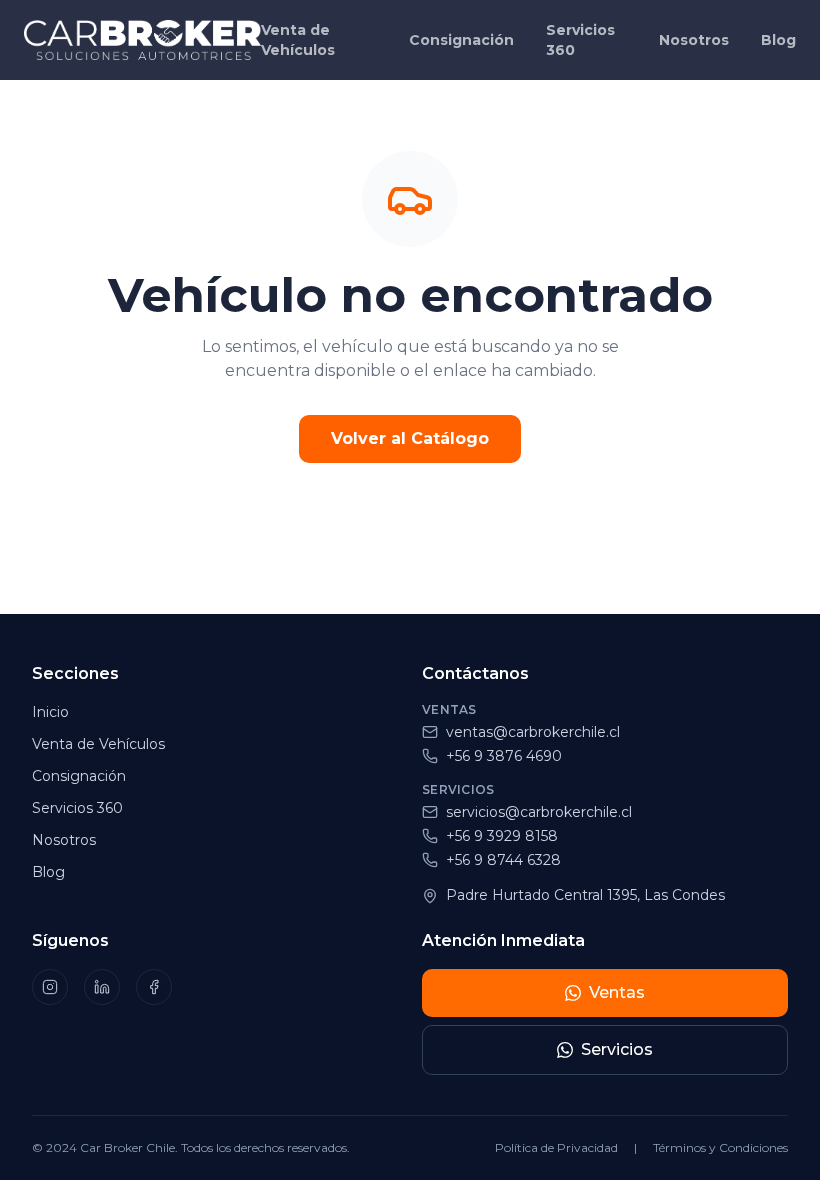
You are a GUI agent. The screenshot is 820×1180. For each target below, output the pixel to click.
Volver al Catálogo (410, 438)
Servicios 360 (580, 40)
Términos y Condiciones (720, 1147)
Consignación (461, 40)
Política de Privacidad (556, 1147)
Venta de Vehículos (298, 40)
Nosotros (694, 40)
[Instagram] (50, 987)
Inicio (50, 712)
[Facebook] (154, 987)
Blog (778, 40)
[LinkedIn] (102, 987)
